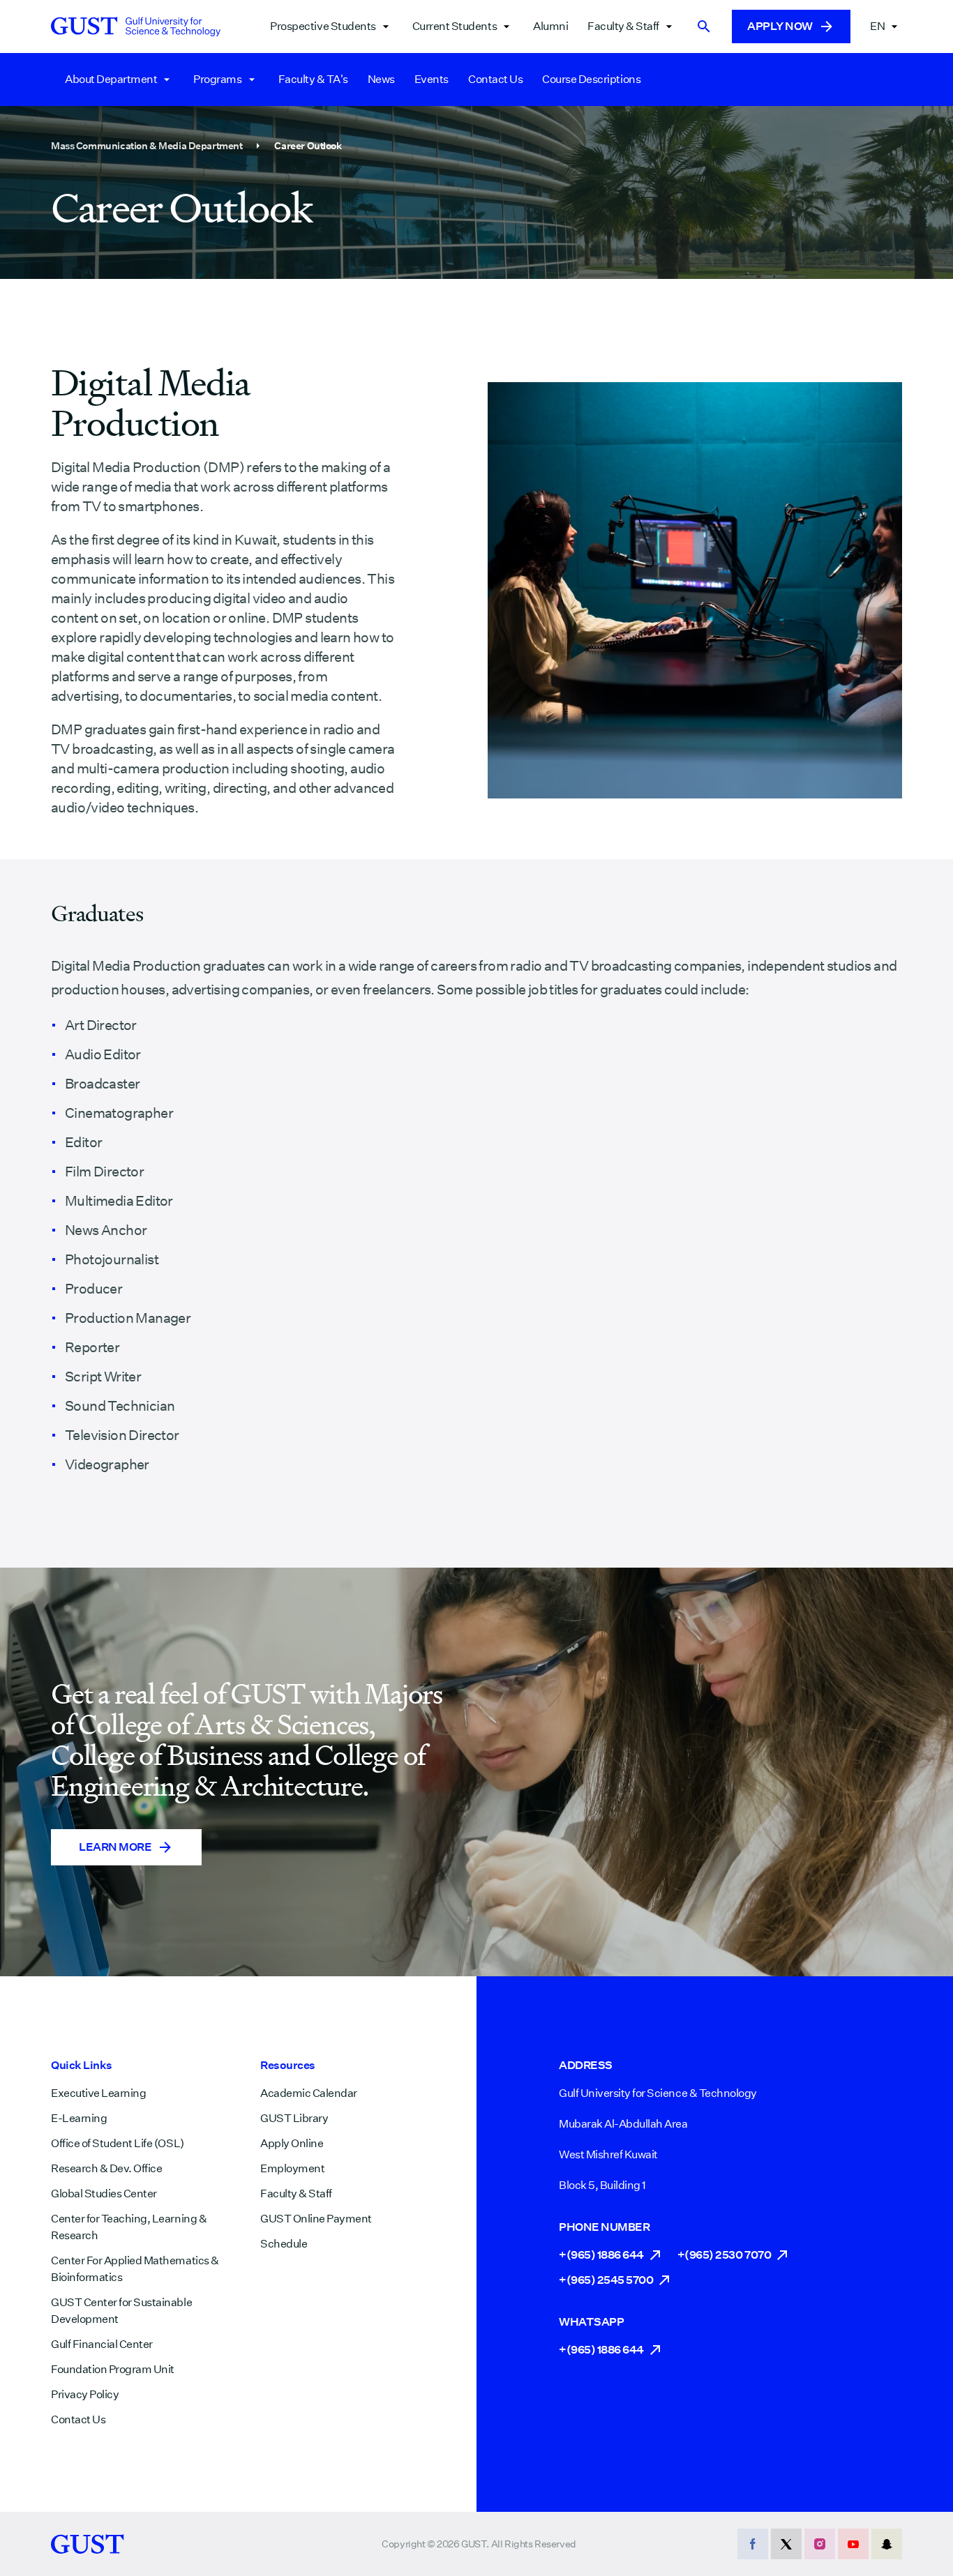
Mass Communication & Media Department (147, 146)
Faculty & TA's (313, 79)
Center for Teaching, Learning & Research (129, 2227)
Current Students (455, 26)
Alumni (550, 26)
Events (432, 79)
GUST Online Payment (316, 2219)
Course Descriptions (591, 79)
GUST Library (294, 2118)
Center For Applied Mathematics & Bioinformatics (135, 2269)
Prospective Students (323, 26)
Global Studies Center (104, 2194)
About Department (111, 79)
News (381, 79)
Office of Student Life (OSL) (118, 2143)
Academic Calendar (309, 2093)
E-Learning (79, 2118)
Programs (217, 79)
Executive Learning (98, 2093)
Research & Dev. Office (106, 2168)
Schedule (284, 2244)
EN (877, 26)
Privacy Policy (85, 2394)
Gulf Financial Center (102, 2344)
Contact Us (495, 79)
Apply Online (292, 2143)
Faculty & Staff (623, 26)
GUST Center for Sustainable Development (121, 2311)
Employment (292, 2168)
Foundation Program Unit (113, 2369)
